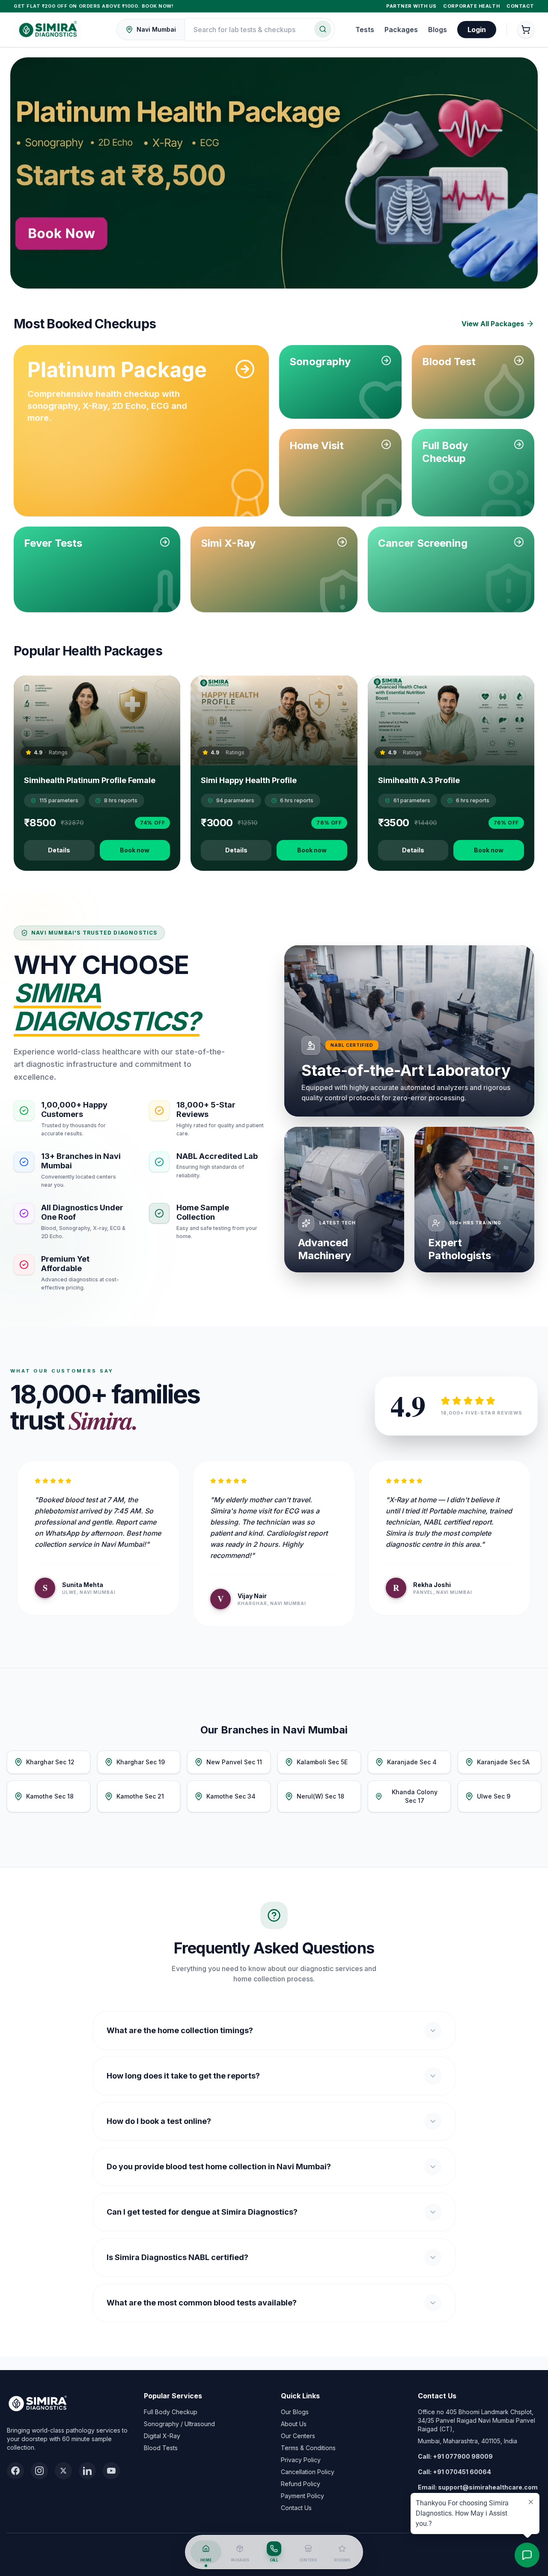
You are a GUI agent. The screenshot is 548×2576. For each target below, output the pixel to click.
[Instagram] (39, 2471)
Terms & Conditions (308, 2448)
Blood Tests (161, 2448)
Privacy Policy (301, 2460)
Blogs (438, 30)
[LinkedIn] (87, 2471)
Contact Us (296, 2508)
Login (477, 30)
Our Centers (298, 2436)
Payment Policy (302, 2496)
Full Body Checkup (171, 2412)
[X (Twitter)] (63, 2471)
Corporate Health (471, 6)
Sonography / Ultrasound (179, 2424)
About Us (294, 2424)
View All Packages (493, 324)
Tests (365, 30)
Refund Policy (301, 2484)
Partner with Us (411, 6)
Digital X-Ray (162, 2436)
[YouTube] (111, 2471)
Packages (401, 30)
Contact (520, 6)
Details (59, 850)
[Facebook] (15, 2471)
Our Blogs (295, 2412)
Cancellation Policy (308, 2472)
